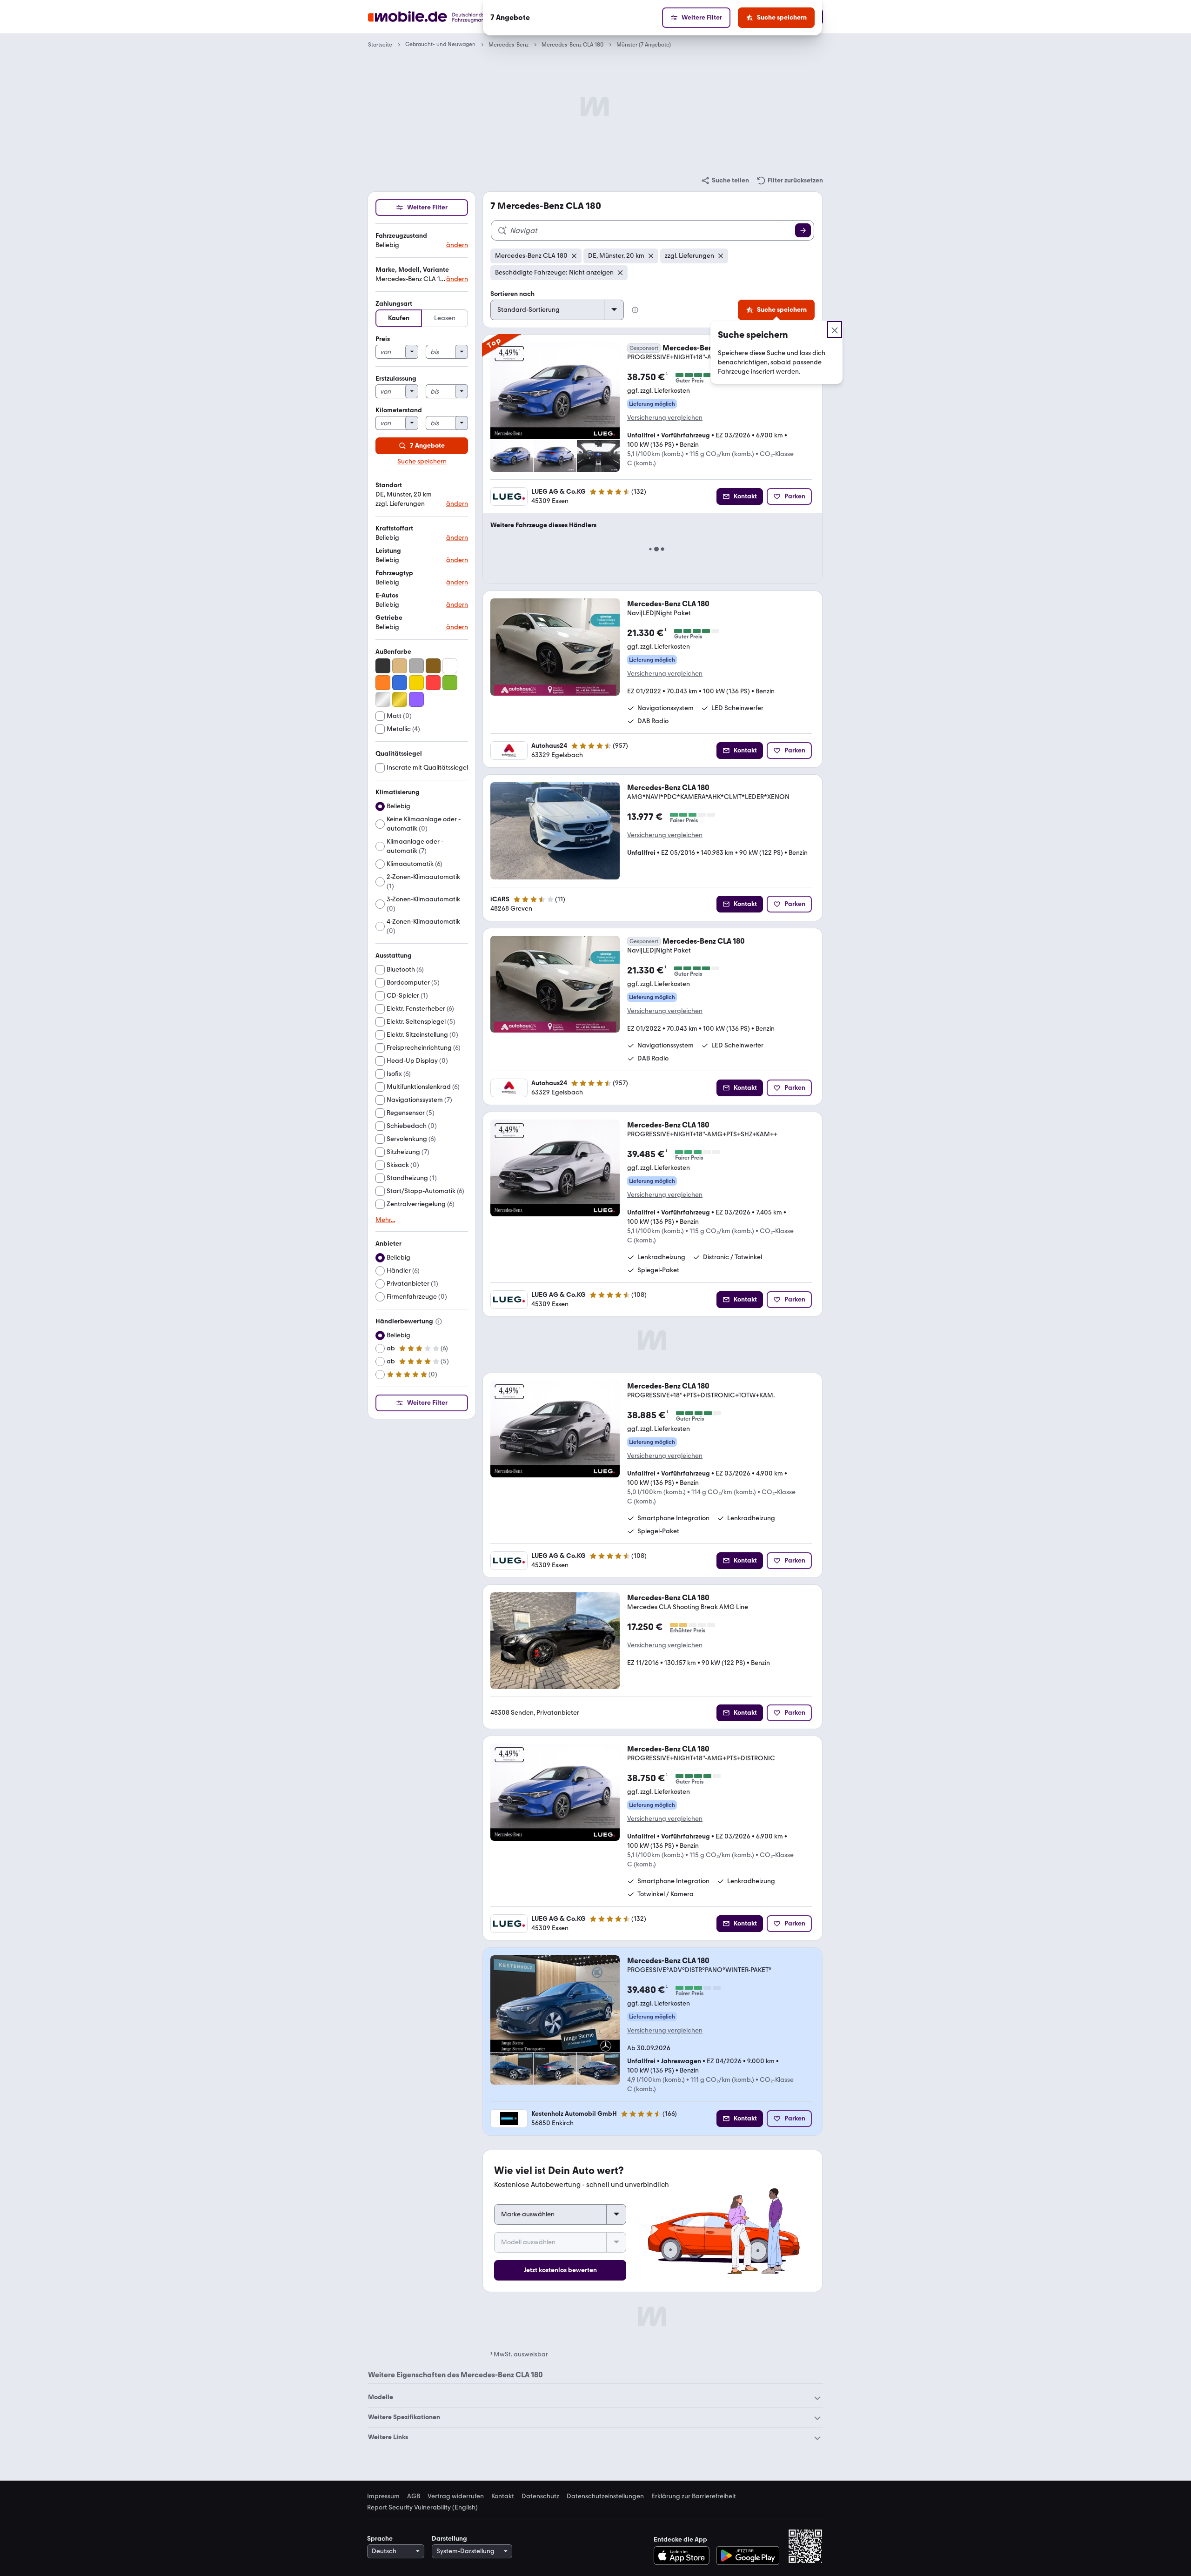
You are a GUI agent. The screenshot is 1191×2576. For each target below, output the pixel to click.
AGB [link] (414, 2496)
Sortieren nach (512, 294)
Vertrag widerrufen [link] (456, 2496)
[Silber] (383, 699)
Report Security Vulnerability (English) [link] (422, 2508)
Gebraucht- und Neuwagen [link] (440, 44)
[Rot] (433, 683)
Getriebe (389, 618)
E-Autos (387, 595)
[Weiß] (450, 666)
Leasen (445, 318)
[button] (422, 241)
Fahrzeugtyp (394, 573)
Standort (389, 485)
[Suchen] (803, 230)
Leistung (388, 551)
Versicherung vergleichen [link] (665, 418)
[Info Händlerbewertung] (439, 1322)
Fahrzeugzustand (401, 236)
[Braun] (433, 666)
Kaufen (399, 318)
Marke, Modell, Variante (412, 270)
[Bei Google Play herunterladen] (748, 2556)
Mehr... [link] (385, 1220)
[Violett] (416, 699)
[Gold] (400, 699)
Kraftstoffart (394, 528)
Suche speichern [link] (422, 462)
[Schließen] (835, 329)
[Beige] (400, 666)
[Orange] (383, 683)
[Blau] (400, 683)
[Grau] (416, 666)
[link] (725, 181)
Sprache (380, 2539)
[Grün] (450, 683)
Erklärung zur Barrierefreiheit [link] (694, 2496)
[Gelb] (416, 683)
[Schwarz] (383, 666)
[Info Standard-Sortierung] (635, 310)
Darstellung (449, 2539)
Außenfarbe (393, 652)
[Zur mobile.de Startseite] (444, 17)
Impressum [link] (383, 2496)
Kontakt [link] (503, 2496)
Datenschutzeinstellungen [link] (605, 2496)
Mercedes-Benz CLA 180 (572, 45)
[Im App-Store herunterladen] (684, 2556)
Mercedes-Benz (509, 45)
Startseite (380, 45)
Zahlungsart (394, 304)
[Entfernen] (574, 256)
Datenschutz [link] (540, 2496)
